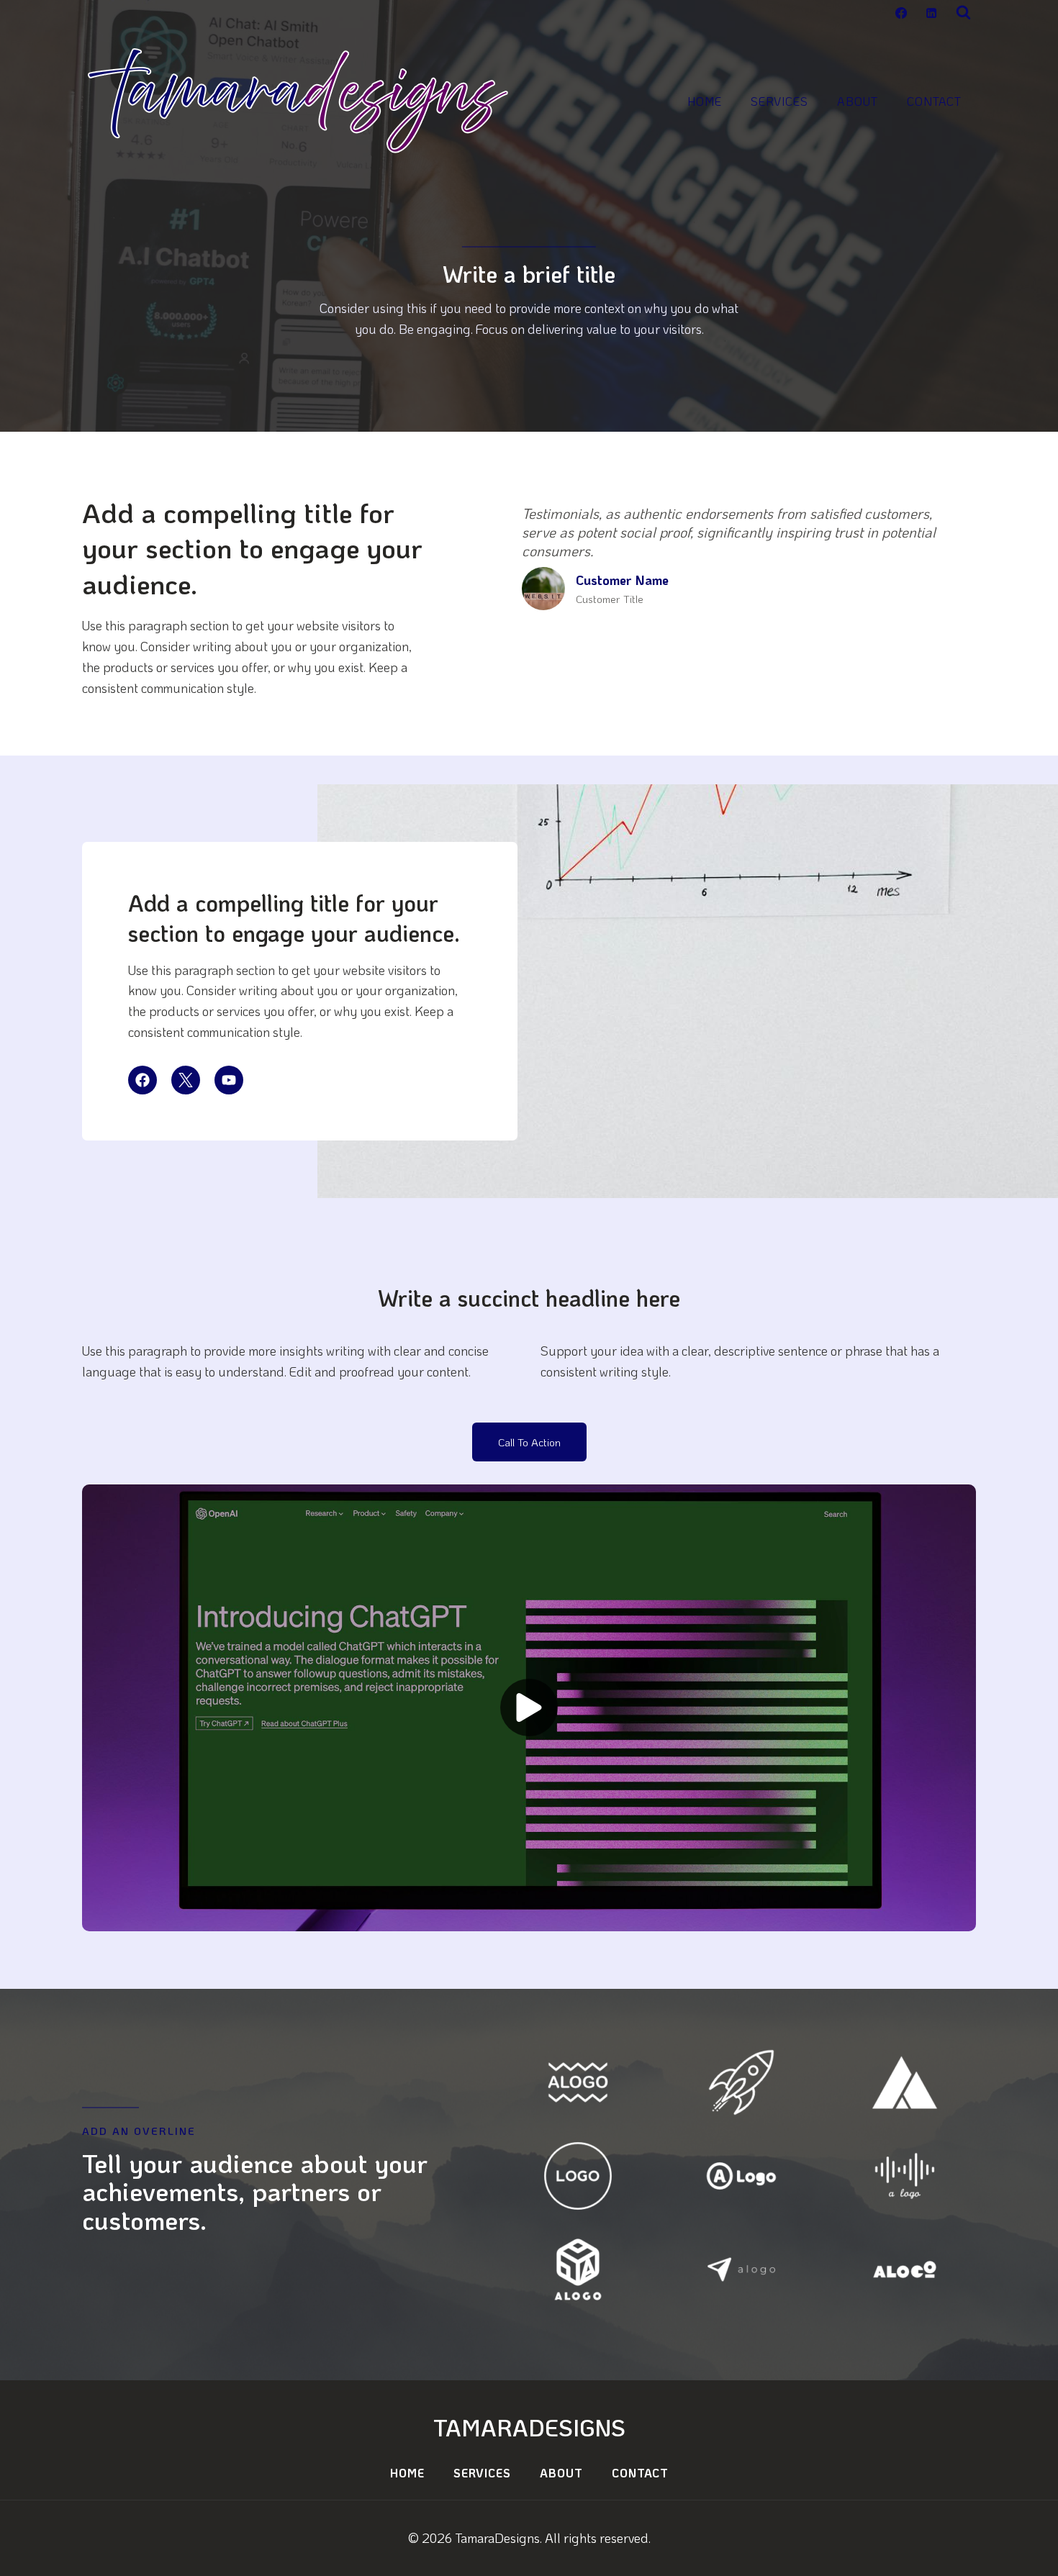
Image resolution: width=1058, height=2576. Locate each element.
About (858, 101)
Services (779, 101)
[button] (529, 1708)
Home (705, 101)
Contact (934, 101)
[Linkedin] (931, 13)
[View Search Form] (963, 13)
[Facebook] (901, 13)
